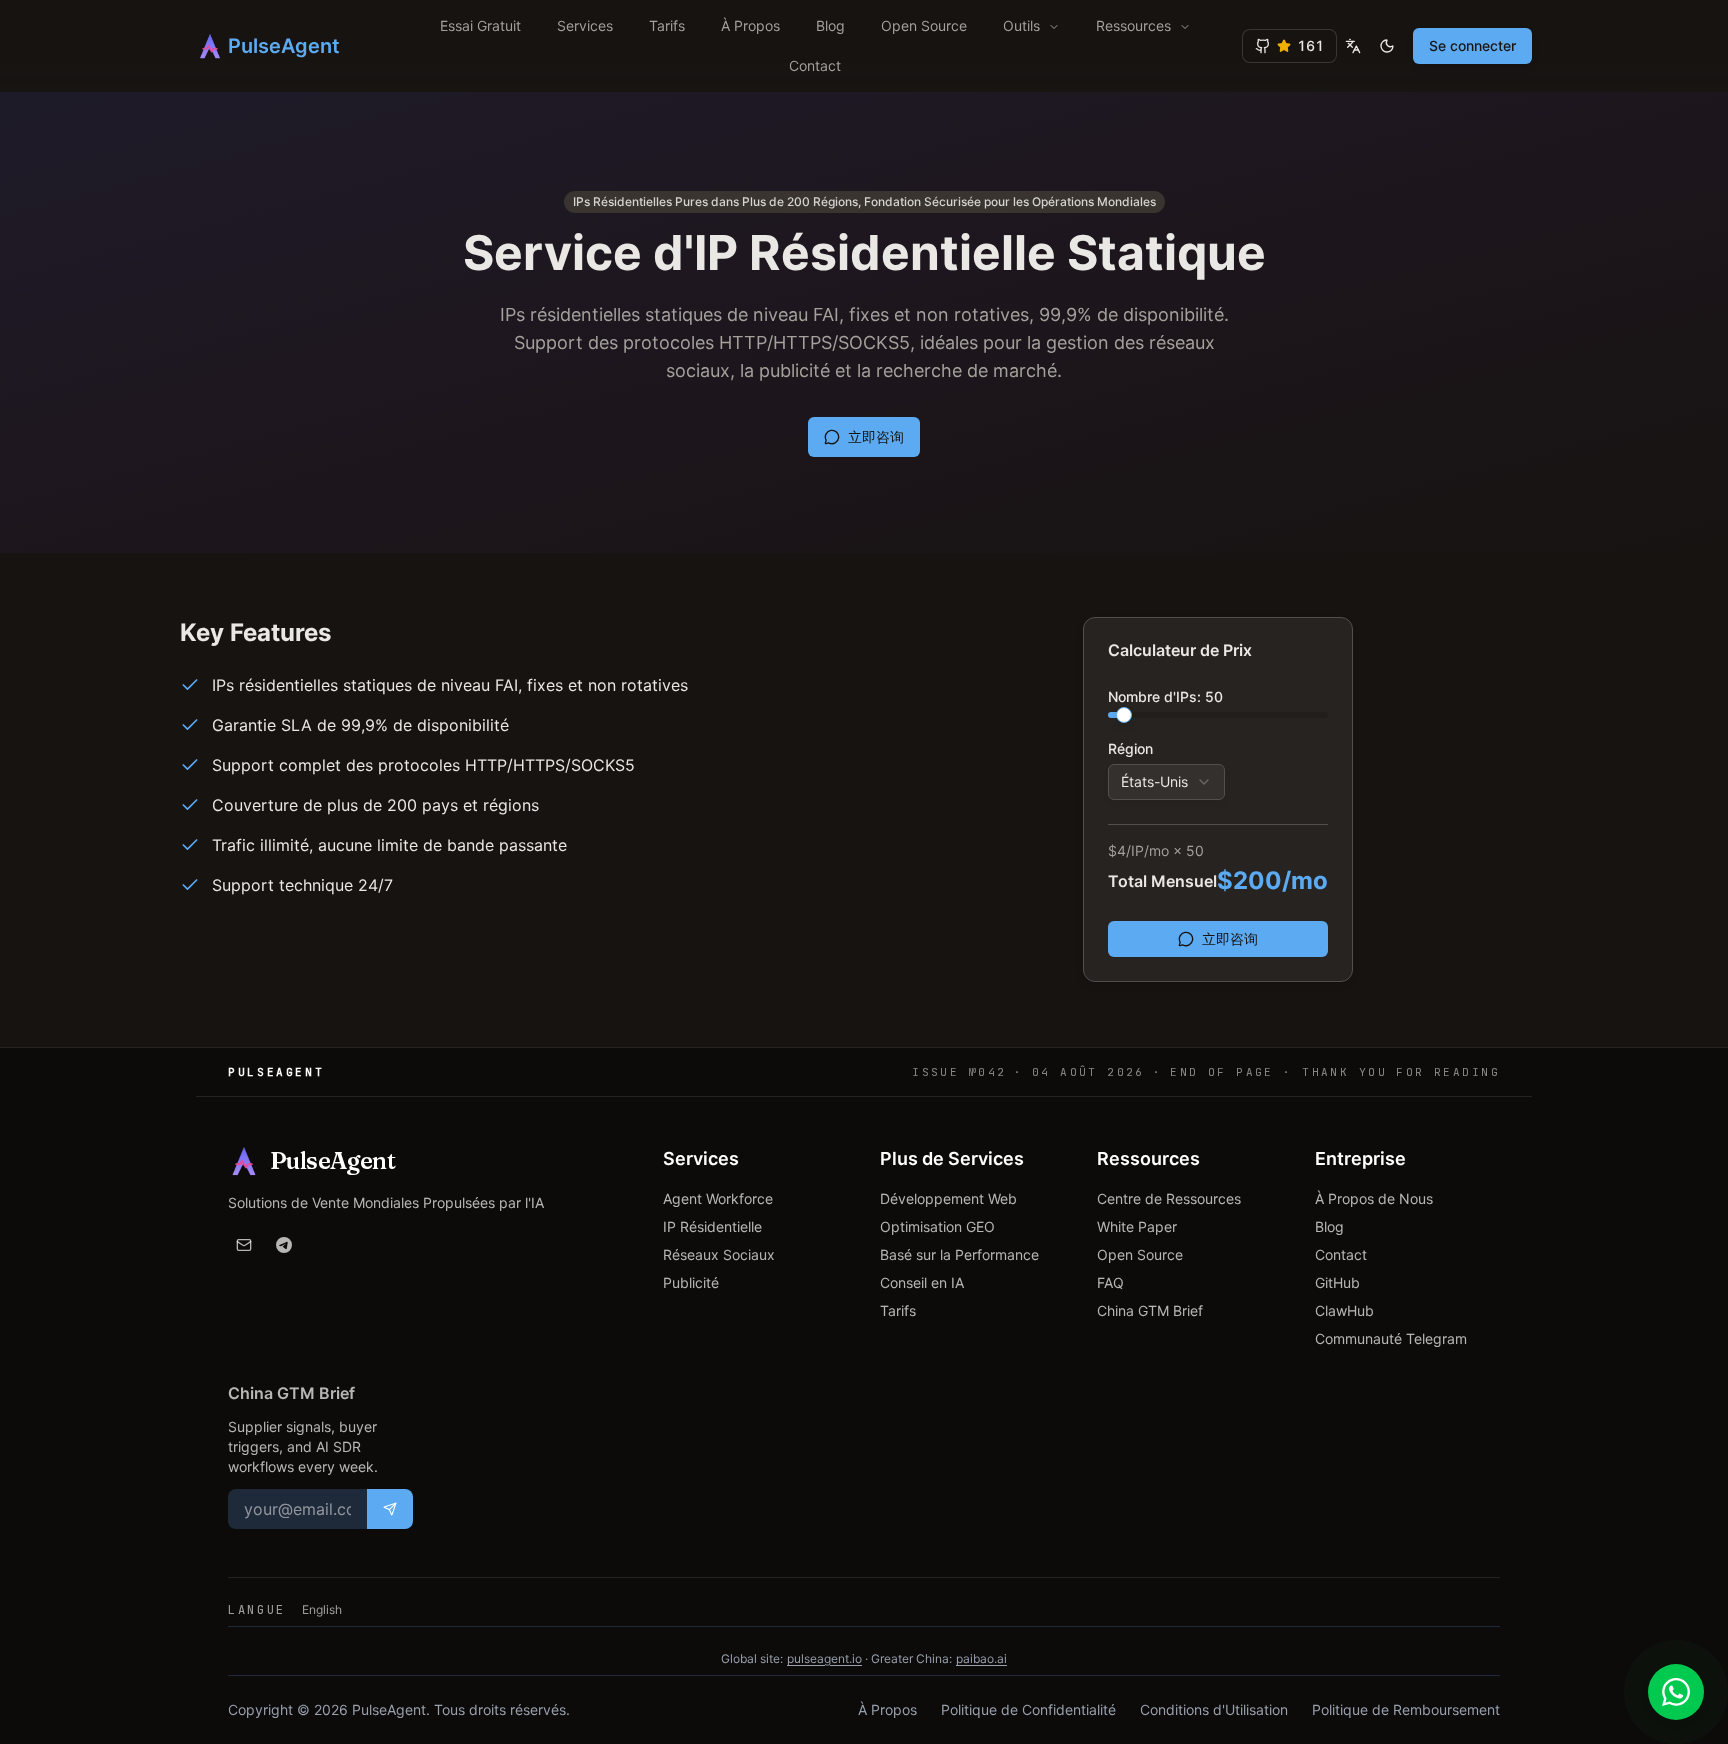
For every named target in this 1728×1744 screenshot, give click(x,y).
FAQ (1110, 1282)
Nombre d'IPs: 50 (1165, 697)
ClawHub (1344, 1310)
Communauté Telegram (1391, 1338)
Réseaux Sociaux (719, 1254)
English (322, 1609)
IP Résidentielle (712, 1226)
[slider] (1124, 715)
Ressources (1133, 25)
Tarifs (667, 25)
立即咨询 (876, 436)
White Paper (1137, 1226)
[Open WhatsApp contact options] (1676, 1692)
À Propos (750, 25)
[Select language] (1353, 46)
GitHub (1337, 1282)
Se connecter (1472, 45)
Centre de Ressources (1169, 1198)
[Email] (244, 1245)
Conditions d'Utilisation (1214, 1709)
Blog (830, 25)
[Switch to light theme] (1387, 46)
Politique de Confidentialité (1028, 1709)
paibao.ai (981, 1658)
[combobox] (1166, 782)
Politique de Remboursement (1406, 1709)
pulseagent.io (824, 1658)
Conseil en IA (922, 1282)
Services (585, 25)
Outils (1021, 25)
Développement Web (948, 1198)
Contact (815, 65)
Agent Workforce (718, 1198)
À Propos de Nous (1374, 1198)
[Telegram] (284, 1245)
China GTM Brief (1150, 1310)
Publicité (691, 1282)
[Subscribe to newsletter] (390, 1509)
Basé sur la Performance (959, 1254)
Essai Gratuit (480, 25)
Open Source (924, 25)
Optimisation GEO (937, 1226)
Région (1130, 749)
